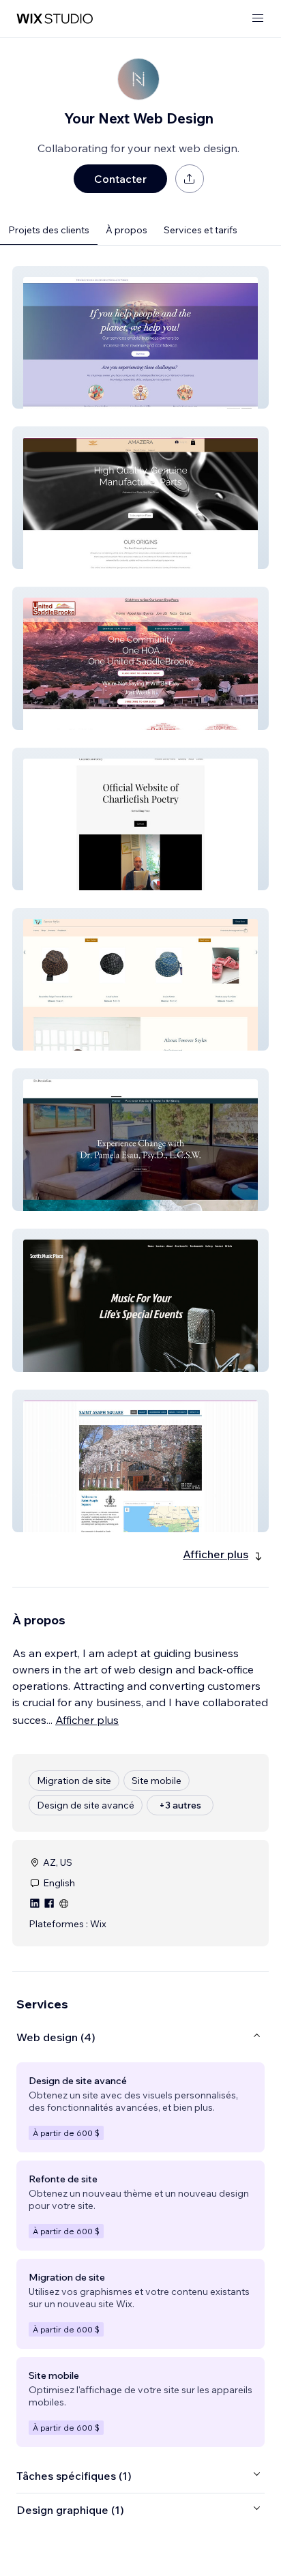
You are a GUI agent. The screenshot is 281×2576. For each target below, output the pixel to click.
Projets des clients (49, 230)
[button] (140, 337)
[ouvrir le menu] (258, 19)
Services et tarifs (201, 230)
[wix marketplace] (55, 19)
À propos (127, 230)
